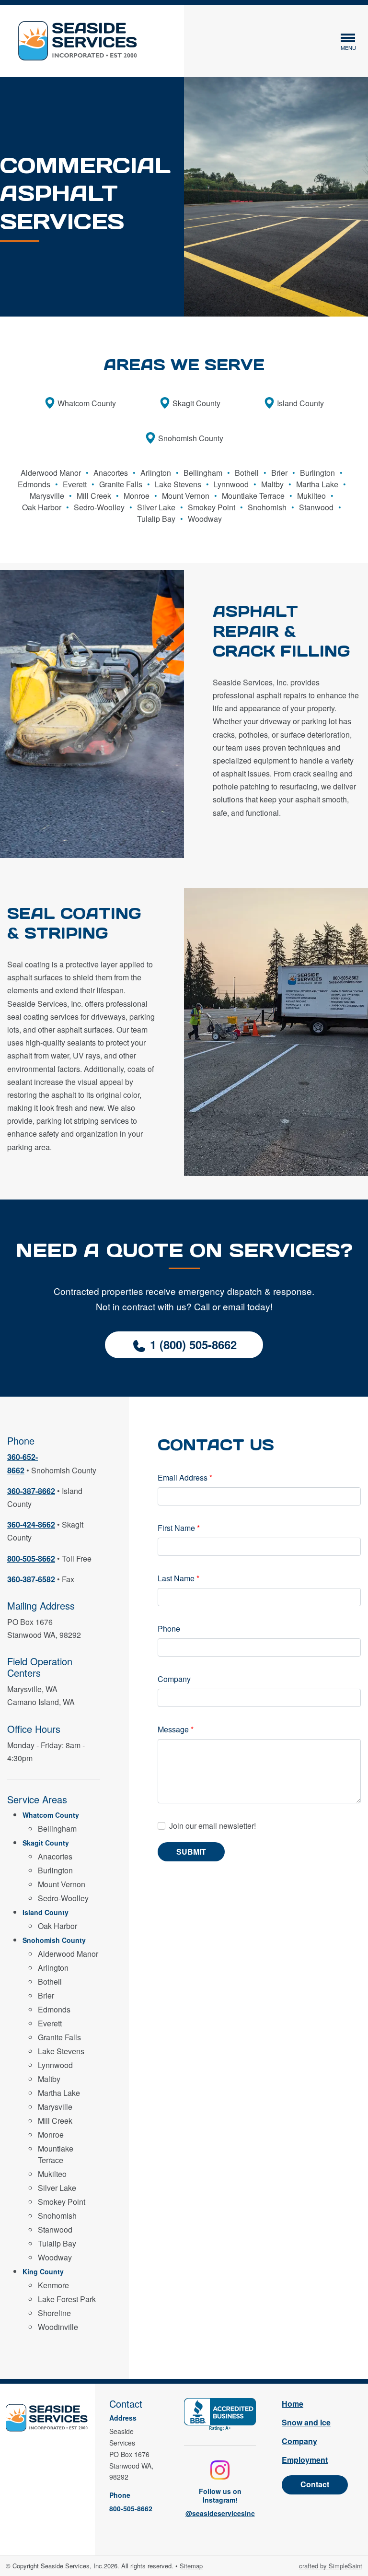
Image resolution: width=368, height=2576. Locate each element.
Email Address (185, 1477)
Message (176, 1729)
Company (174, 1679)
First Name (179, 1528)
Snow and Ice (306, 2422)
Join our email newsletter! (213, 1826)
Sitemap (191, 2566)
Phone (169, 1629)
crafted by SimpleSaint (331, 2566)
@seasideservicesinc (220, 2513)
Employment (305, 2460)
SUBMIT (191, 1852)
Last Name (178, 1578)
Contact (315, 2484)
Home (293, 2404)
